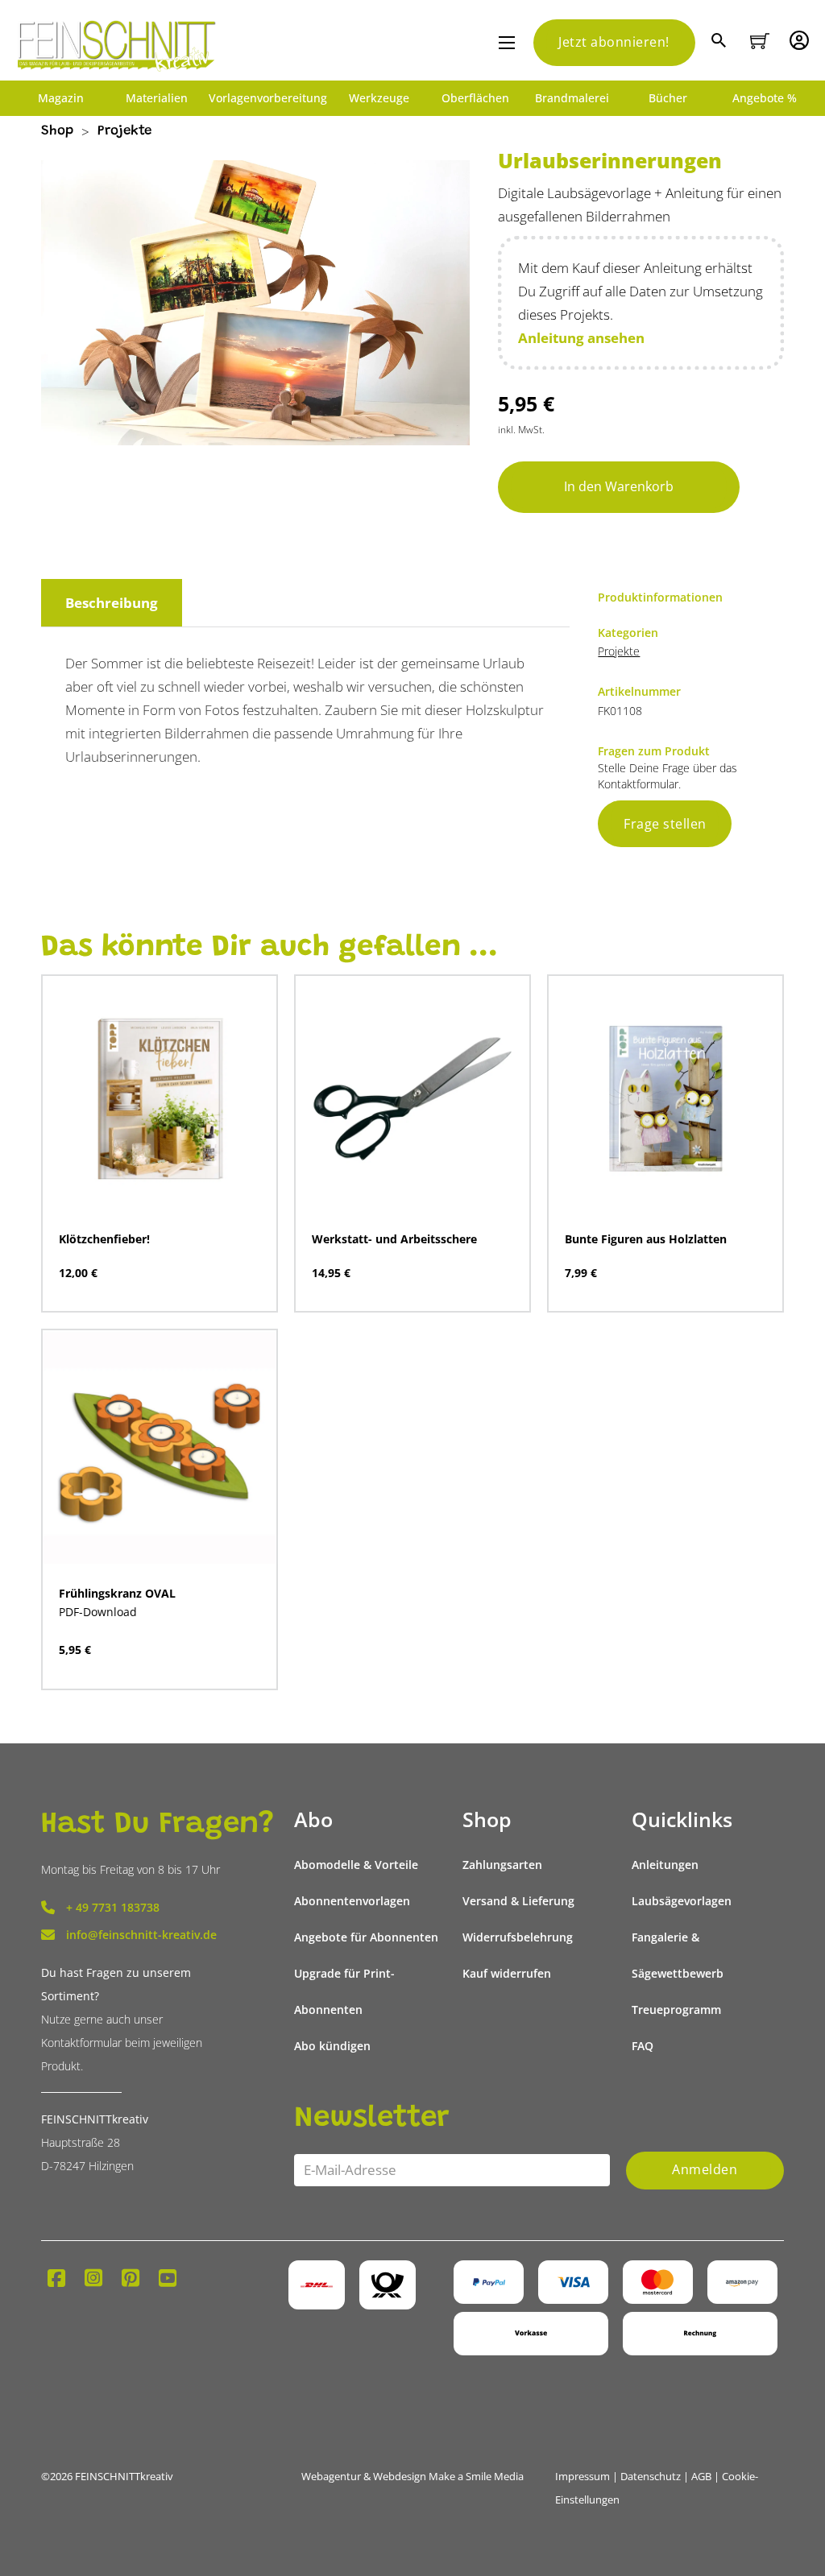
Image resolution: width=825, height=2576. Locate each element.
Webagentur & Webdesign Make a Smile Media (412, 2476)
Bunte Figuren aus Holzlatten (646, 1239)
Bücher (668, 98)
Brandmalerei (572, 98)
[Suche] (721, 42)
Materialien (157, 98)
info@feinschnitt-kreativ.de (141, 1935)
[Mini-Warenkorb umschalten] (760, 41)
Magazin (61, 98)
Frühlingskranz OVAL (117, 1593)
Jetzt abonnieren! (614, 42)
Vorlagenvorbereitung (268, 98)
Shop (57, 132)
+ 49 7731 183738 (113, 1907)
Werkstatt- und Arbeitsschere (394, 1239)
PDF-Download (98, 1612)
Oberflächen (475, 98)
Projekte (124, 132)
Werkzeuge (379, 98)
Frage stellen (665, 824)
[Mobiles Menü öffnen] (507, 43)
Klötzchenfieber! (104, 1239)
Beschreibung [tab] (112, 603)
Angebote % (765, 98)
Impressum (582, 2476)
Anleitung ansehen (581, 338)
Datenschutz (651, 2476)
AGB (701, 2476)
